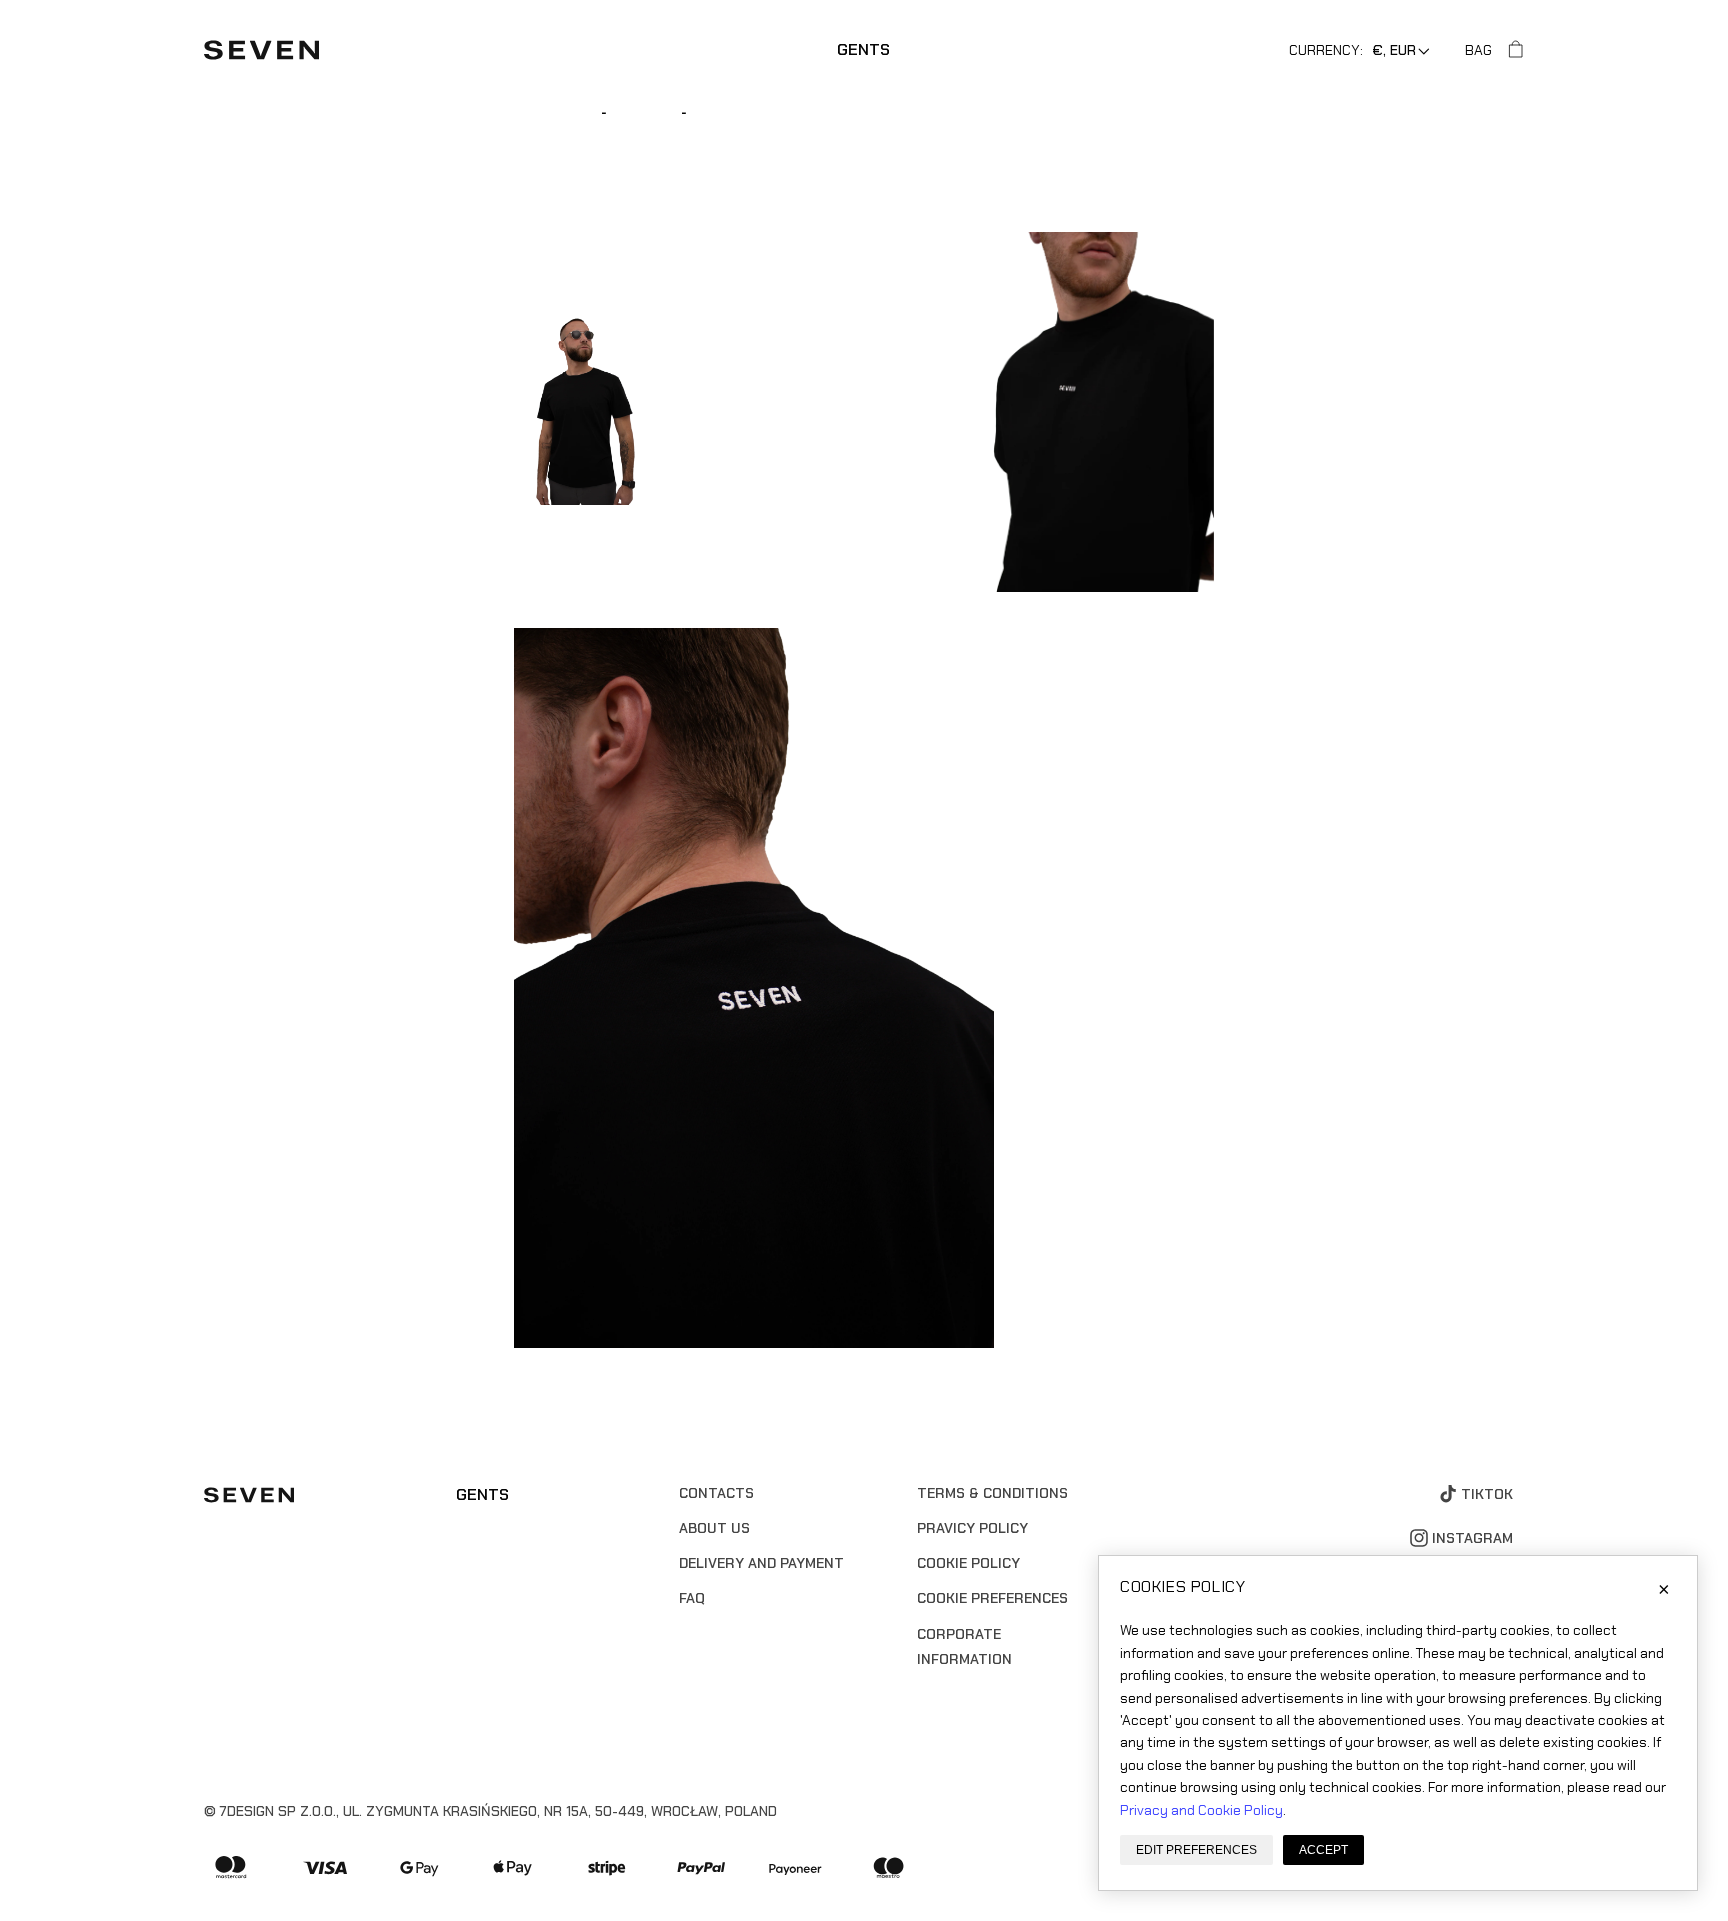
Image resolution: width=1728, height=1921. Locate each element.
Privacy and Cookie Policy (1201, 1810)
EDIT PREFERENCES (1196, 1850)
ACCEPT (1323, 1850)
